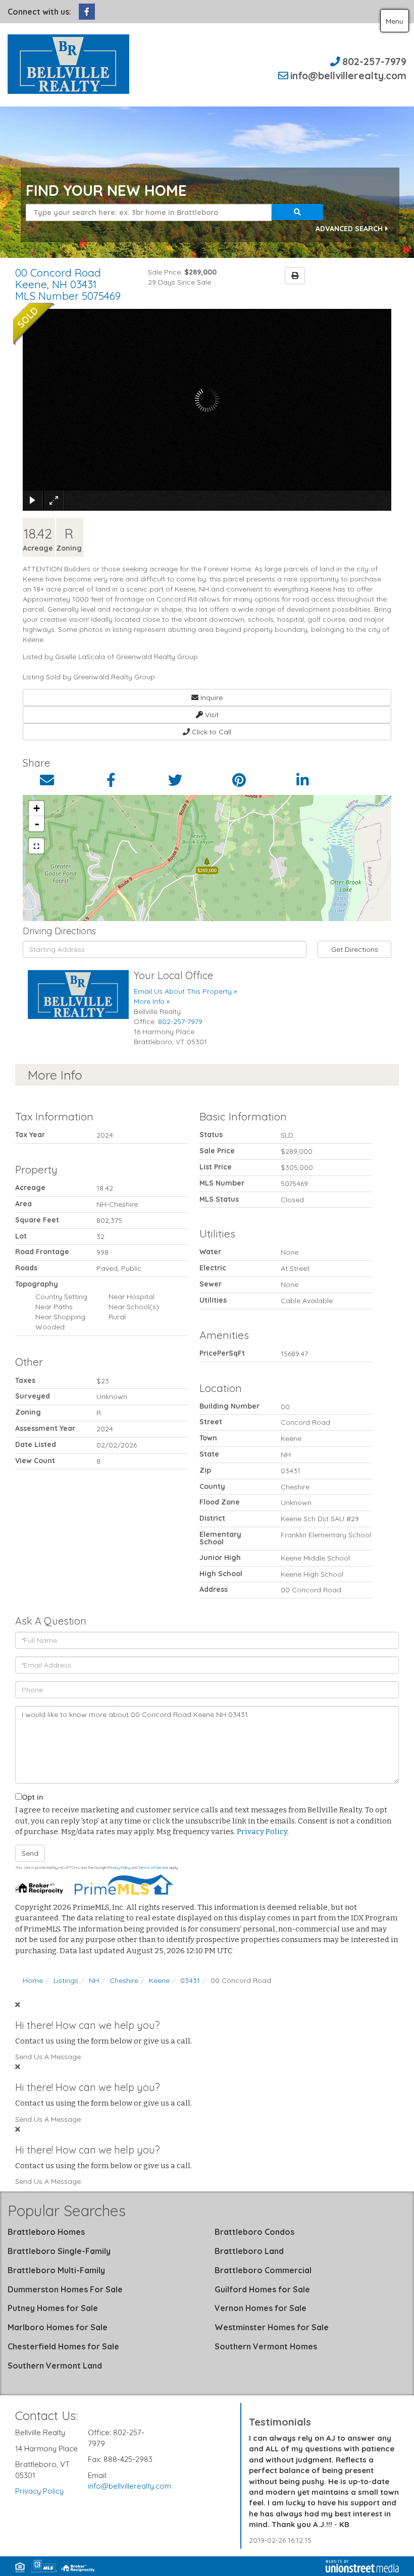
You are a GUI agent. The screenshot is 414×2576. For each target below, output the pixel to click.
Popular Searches (67, 2211)
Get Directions (355, 949)
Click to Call (211, 732)
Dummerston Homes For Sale (65, 2289)
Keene (159, 1980)
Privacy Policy (262, 1832)
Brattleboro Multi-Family (56, 2270)
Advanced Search (349, 229)
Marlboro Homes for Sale (58, 2327)
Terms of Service (153, 1867)
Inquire (211, 697)
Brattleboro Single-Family (59, 2251)
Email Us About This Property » (185, 991)
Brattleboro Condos (254, 2232)
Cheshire (124, 1980)
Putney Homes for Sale (53, 2308)
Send (30, 1853)
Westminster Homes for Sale (272, 2327)
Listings (66, 1980)
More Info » (152, 1001)
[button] (297, 212)
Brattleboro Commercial (263, 2270)
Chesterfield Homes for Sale (63, 2346)
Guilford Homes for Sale (262, 2289)
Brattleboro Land (249, 2251)
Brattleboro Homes (46, 2232)
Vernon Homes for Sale (261, 2308)
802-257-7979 (374, 61)
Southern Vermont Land (55, 2366)
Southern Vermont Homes (266, 2346)
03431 (190, 1980)
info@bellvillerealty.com (348, 75)
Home (33, 1980)
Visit (211, 715)
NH (94, 1980)
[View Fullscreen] (36, 846)
